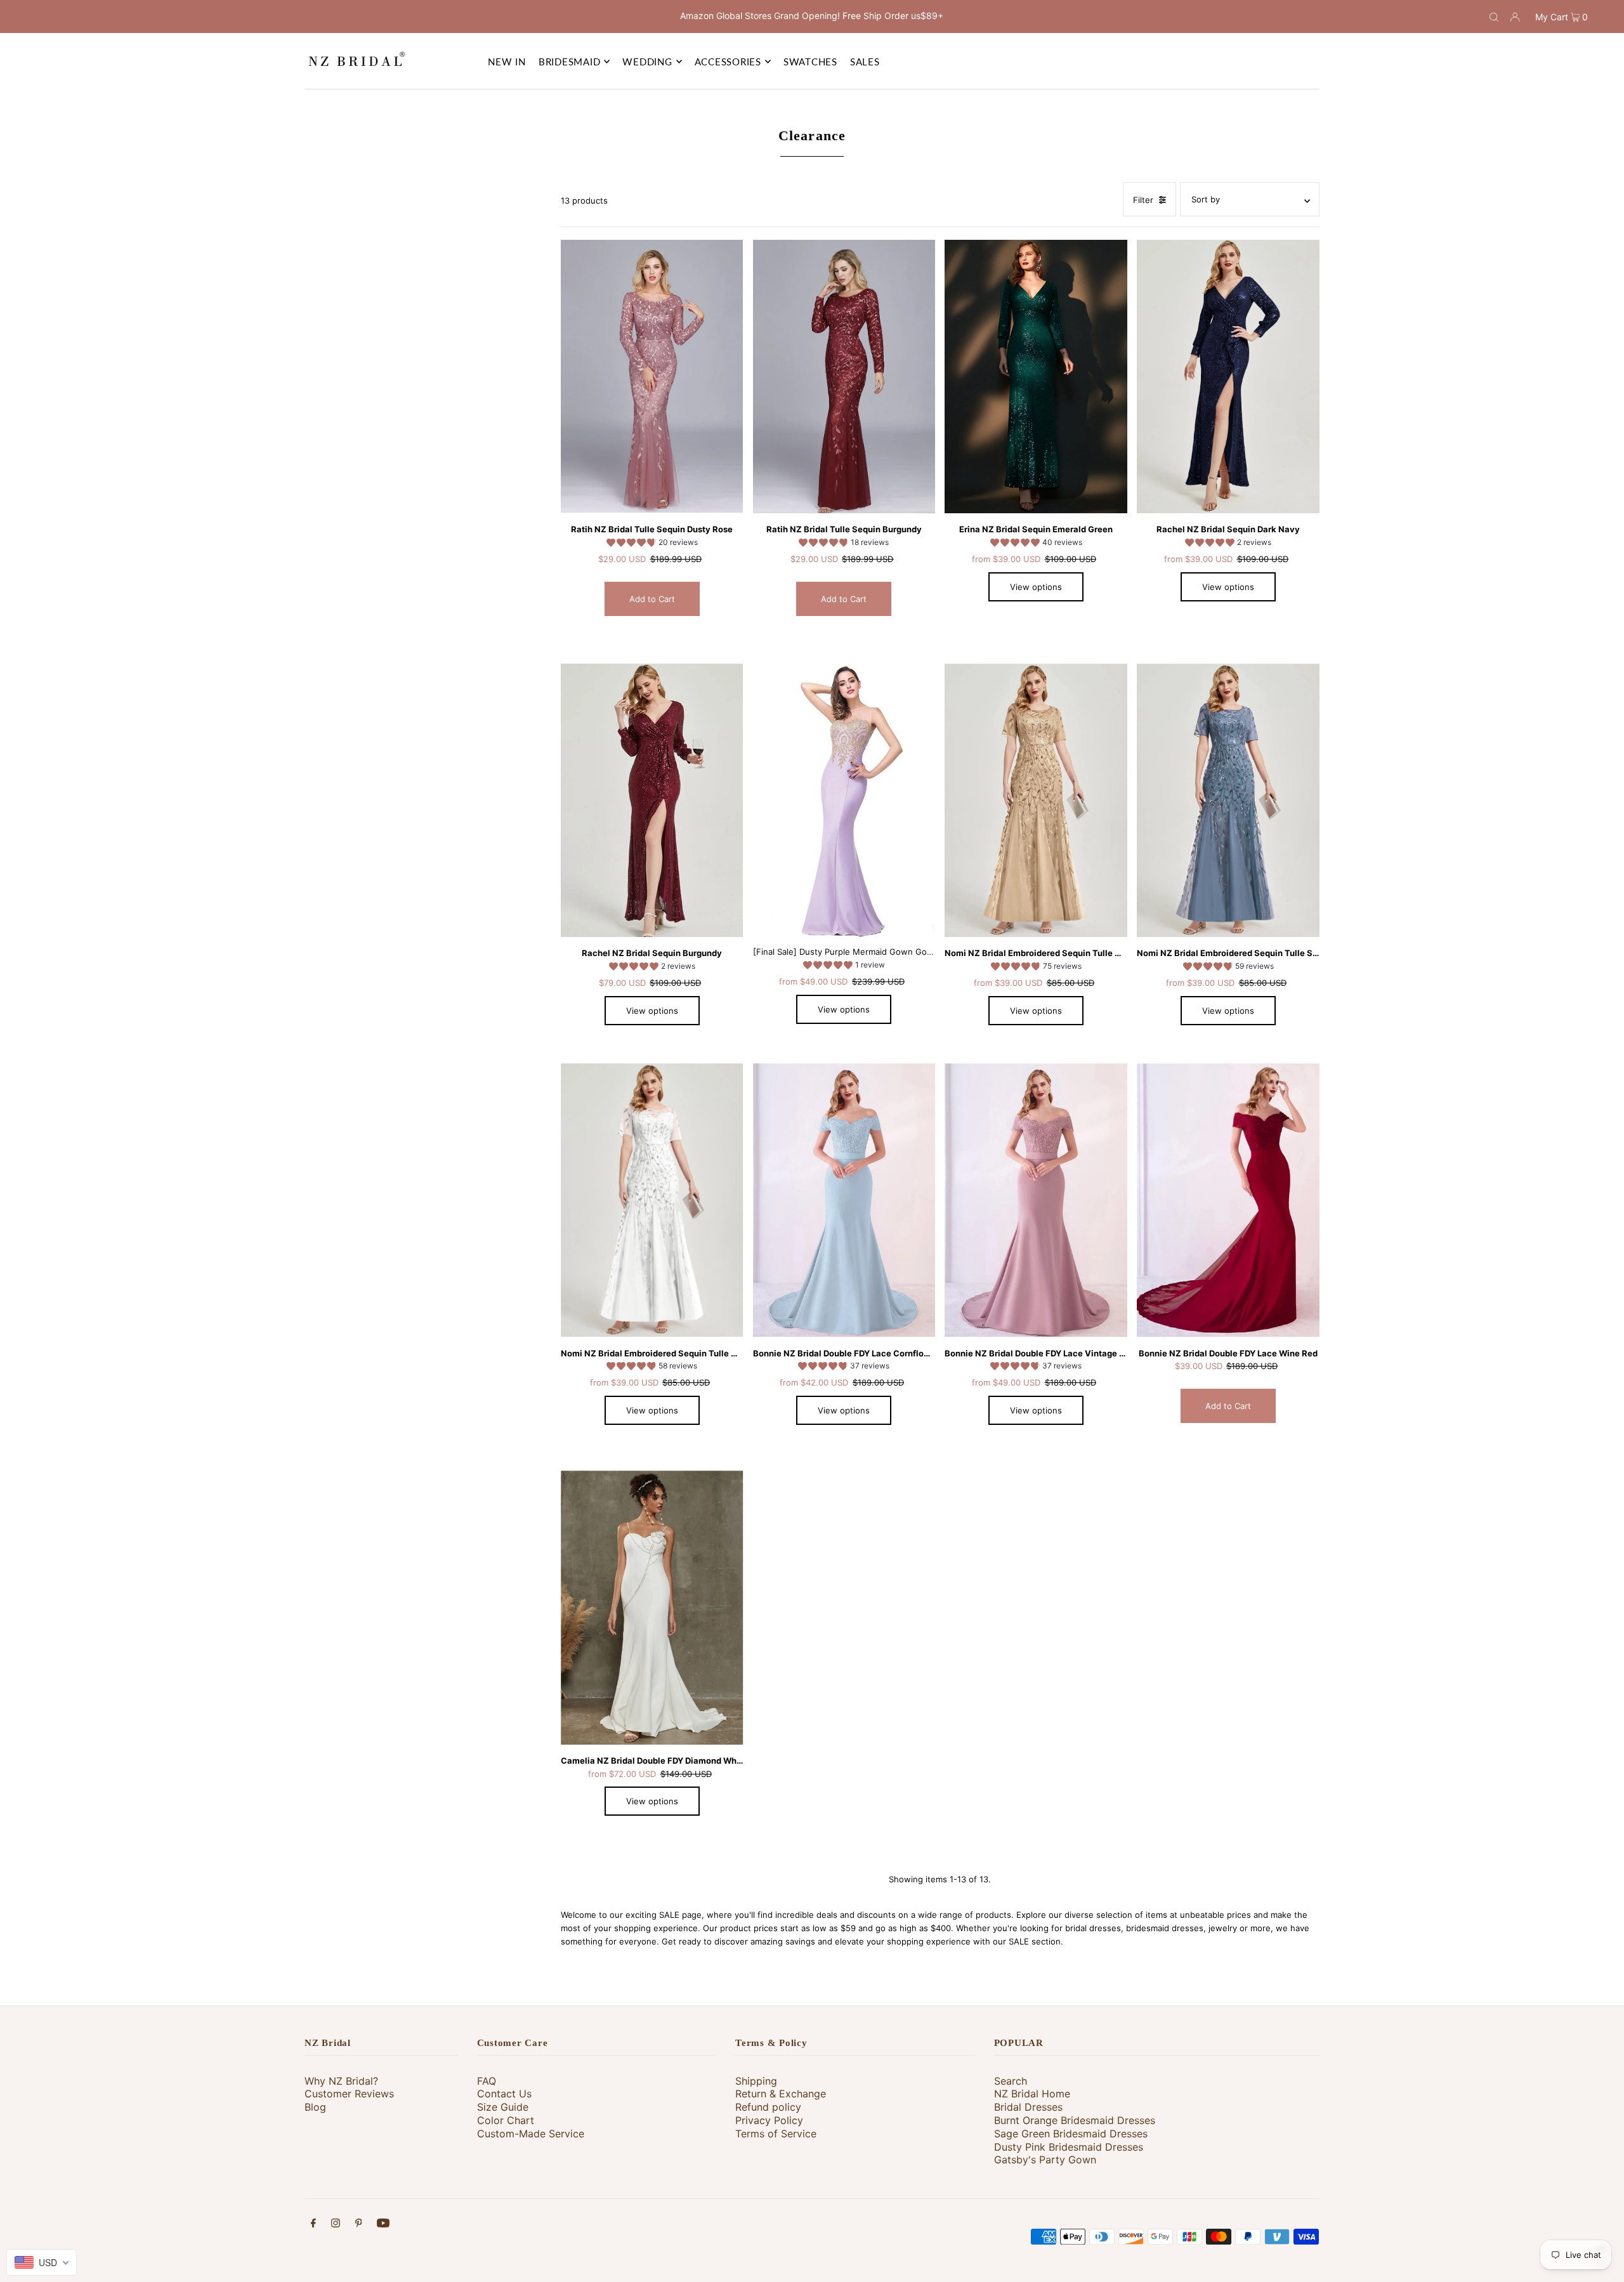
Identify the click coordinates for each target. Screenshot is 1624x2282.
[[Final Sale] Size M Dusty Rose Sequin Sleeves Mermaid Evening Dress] (652, 377)
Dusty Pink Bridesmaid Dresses (1069, 2147)
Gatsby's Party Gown (1045, 2160)
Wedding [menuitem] (647, 62)
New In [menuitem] (507, 62)
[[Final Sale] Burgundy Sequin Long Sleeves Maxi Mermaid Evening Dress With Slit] (652, 801)
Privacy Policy (769, 2120)
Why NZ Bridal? (341, 2081)
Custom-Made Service (531, 2134)
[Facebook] (313, 2225)
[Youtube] (383, 2225)
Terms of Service (776, 2134)
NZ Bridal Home (1032, 2094)
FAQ (487, 2081)
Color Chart (506, 2120)
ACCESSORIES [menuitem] (728, 62)
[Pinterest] (359, 2225)
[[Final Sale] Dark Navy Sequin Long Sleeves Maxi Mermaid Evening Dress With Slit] (1228, 377)
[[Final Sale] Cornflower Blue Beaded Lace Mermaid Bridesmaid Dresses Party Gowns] (844, 1200)
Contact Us (504, 2094)
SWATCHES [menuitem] (810, 62)
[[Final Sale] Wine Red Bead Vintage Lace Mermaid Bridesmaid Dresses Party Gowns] (1228, 1200)
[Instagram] (336, 2225)
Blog (315, 2107)
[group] (652, 544)
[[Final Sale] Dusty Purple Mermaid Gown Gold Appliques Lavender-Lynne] (844, 801)
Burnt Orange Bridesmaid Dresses (1075, 2120)
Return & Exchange (781, 2094)
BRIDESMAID (570, 62)
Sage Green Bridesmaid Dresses (1071, 2134)
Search (1011, 2081)
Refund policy (768, 2107)
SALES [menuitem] (865, 62)
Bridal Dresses (1028, 2107)
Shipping (756, 2081)
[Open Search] (1494, 16)
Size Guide (503, 2107)
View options (1036, 587)
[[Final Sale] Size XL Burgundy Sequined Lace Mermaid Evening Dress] (844, 377)
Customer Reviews (349, 2094)
